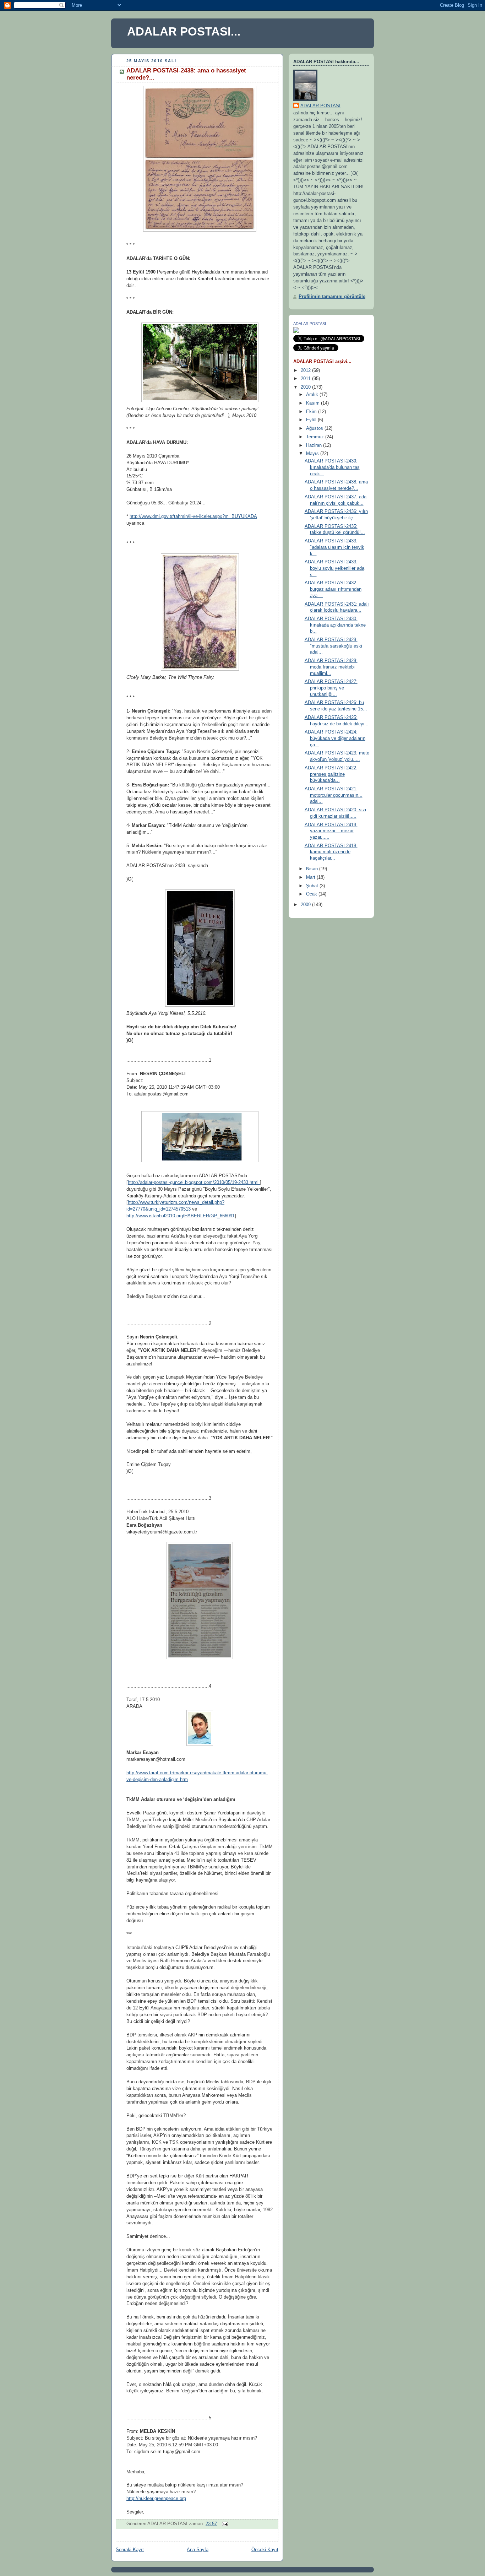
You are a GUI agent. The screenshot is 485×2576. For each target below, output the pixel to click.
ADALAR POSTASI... (184, 31)
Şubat (313, 886)
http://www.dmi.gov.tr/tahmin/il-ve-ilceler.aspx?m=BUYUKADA (193, 516)
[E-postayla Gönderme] (224, 2524)
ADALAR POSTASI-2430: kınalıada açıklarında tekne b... (335, 625)
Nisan (313, 869)
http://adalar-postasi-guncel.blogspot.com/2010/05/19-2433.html (194, 1183)
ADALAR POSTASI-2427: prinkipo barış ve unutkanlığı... (331, 688)
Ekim (312, 412)
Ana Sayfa (198, 2550)
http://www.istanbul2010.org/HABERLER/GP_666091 (181, 1216)
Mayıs (313, 454)
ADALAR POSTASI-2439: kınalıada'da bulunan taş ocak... (332, 467)
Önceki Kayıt (265, 2550)
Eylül (312, 420)
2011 (306, 379)
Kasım (314, 403)
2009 (306, 905)
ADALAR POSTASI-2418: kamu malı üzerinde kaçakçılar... (331, 852)
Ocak (312, 894)
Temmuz (316, 437)
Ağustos (315, 428)
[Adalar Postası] (296, 331)
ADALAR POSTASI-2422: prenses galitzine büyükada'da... (331, 774)
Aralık (313, 395)
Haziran (315, 445)
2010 (306, 387)
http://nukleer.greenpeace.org (156, 2499)
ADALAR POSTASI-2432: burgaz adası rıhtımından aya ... (333, 589)
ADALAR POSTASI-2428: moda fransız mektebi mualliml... (331, 667)
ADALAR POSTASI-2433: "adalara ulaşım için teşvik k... (334, 547)
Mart (311, 877)
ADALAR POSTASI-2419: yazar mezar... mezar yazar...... (331, 831)
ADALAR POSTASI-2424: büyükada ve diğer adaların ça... (335, 738)
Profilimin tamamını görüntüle (332, 297)
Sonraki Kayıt (130, 2550)
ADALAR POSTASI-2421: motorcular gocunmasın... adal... (334, 795)
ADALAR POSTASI (320, 106)
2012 (306, 370)
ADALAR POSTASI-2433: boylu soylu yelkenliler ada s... (334, 568)
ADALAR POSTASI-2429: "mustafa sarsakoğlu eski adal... (333, 646)
